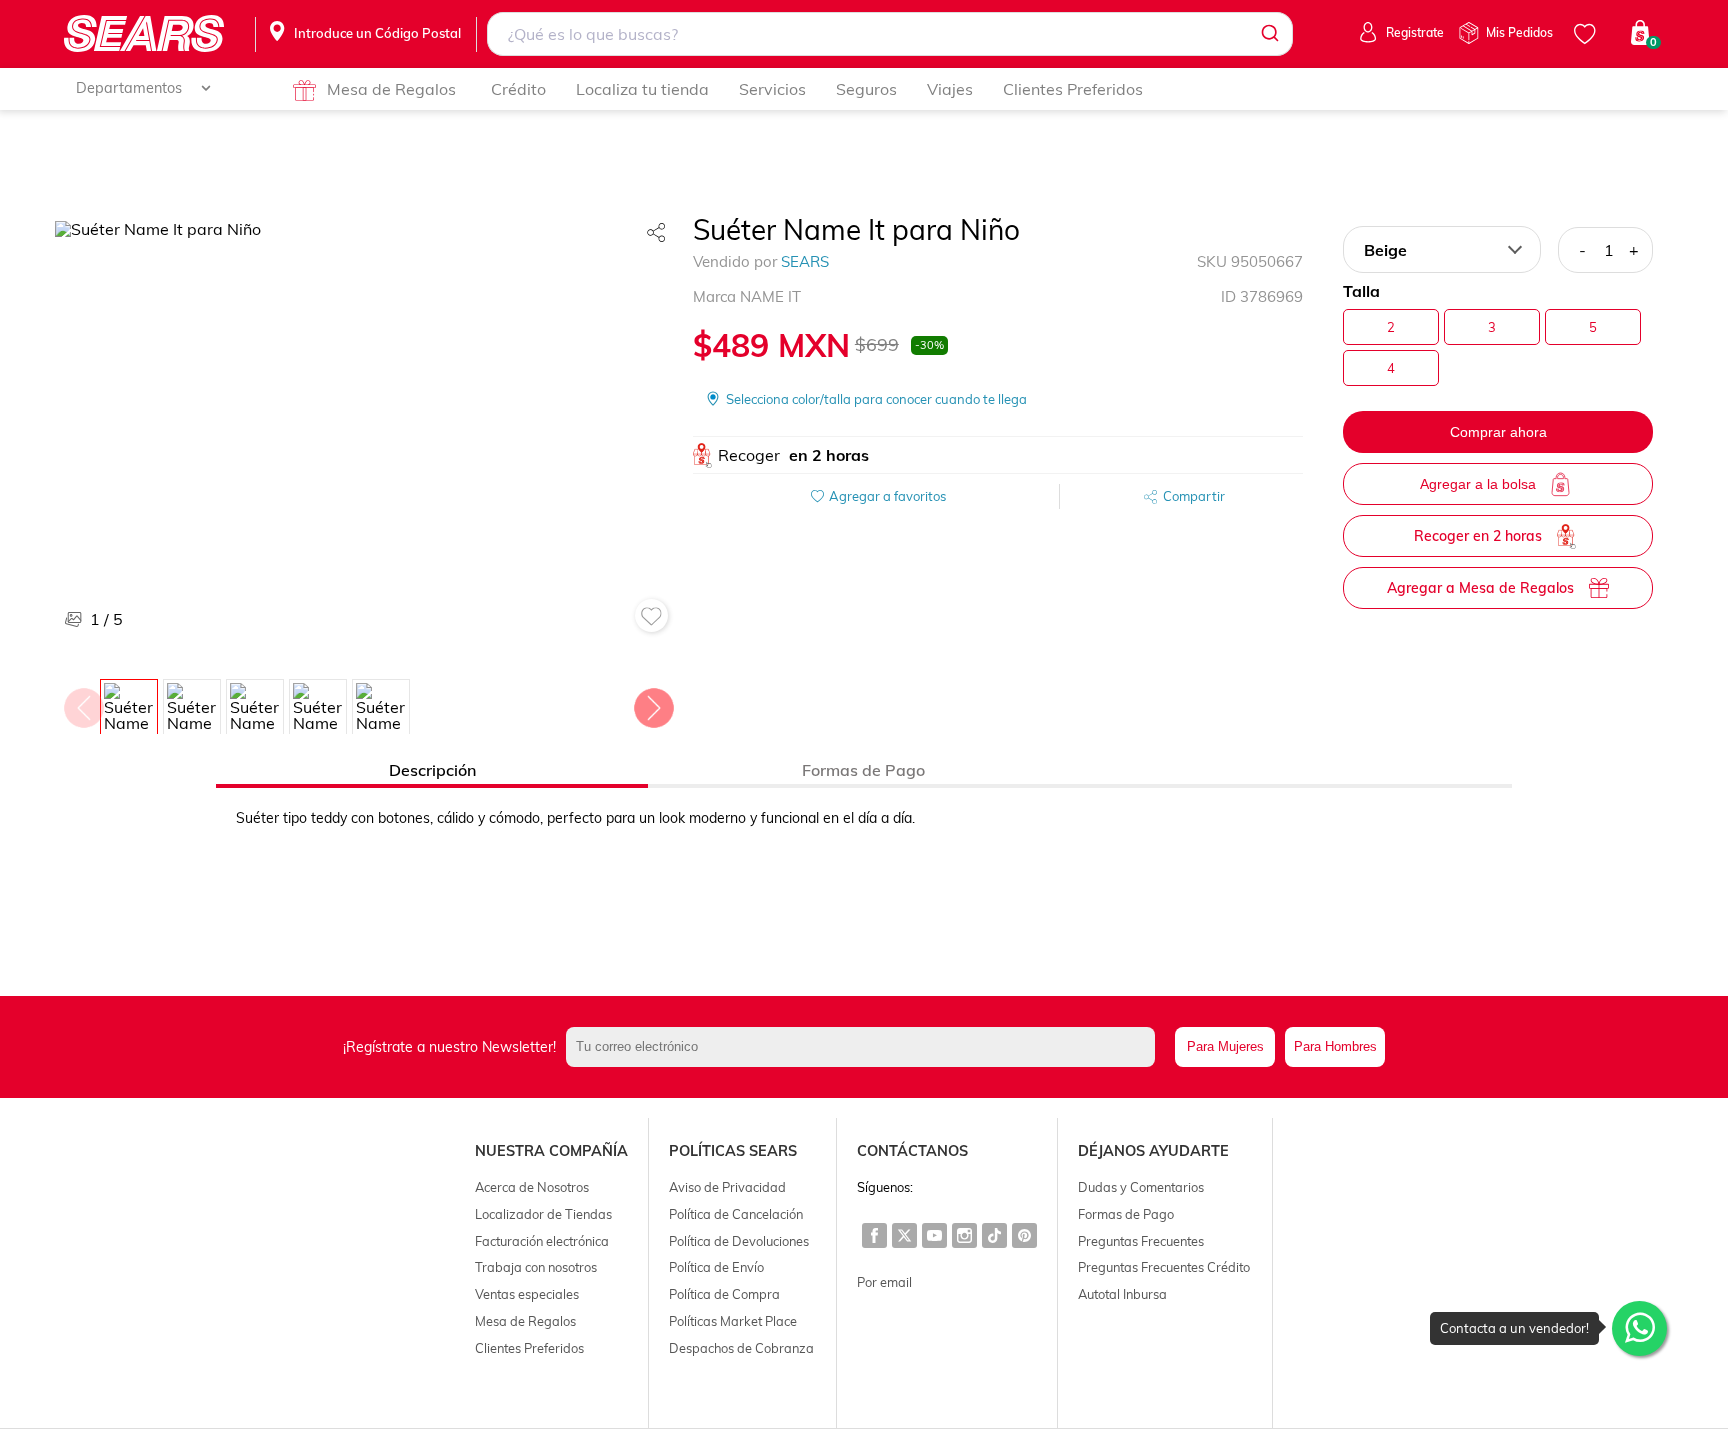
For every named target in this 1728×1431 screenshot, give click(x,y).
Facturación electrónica (542, 1241)
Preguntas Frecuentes (1141, 1241)
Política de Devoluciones (739, 1241)
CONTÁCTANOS (912, 1151)
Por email (884, 1282)
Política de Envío (716, 1267)
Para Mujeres (1225, 1046)
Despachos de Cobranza (741, 1348)
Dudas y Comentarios (1141, 1187)
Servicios (772, 89)
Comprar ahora (1498, 432)
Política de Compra (724, 1294)
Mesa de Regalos (391, 89)
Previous (83, 703)
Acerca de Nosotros (532, 1187)
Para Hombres (1335, 1046)
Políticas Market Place (733, 1321)
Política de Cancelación (736, 1214)
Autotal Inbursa (1122, 1294)
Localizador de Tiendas (543, 1214)
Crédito (518, 89)
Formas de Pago (1126, 1214)
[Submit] (1268, 34)
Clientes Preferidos (1073, 89)
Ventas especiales (527, 1294)
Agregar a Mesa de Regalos (1480, 588)
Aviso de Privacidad (727, 1187)
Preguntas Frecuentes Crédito (1164, 1267)
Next (653, 703)
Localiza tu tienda (642, 89)
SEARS (805, 261)
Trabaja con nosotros (536, 1267)
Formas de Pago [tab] (863, 770)
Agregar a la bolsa (1478, 484)
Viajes (950, 89)
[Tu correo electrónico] (866, 1047)
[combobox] (890, 34)
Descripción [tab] (432, 770)
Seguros (866, 89)
